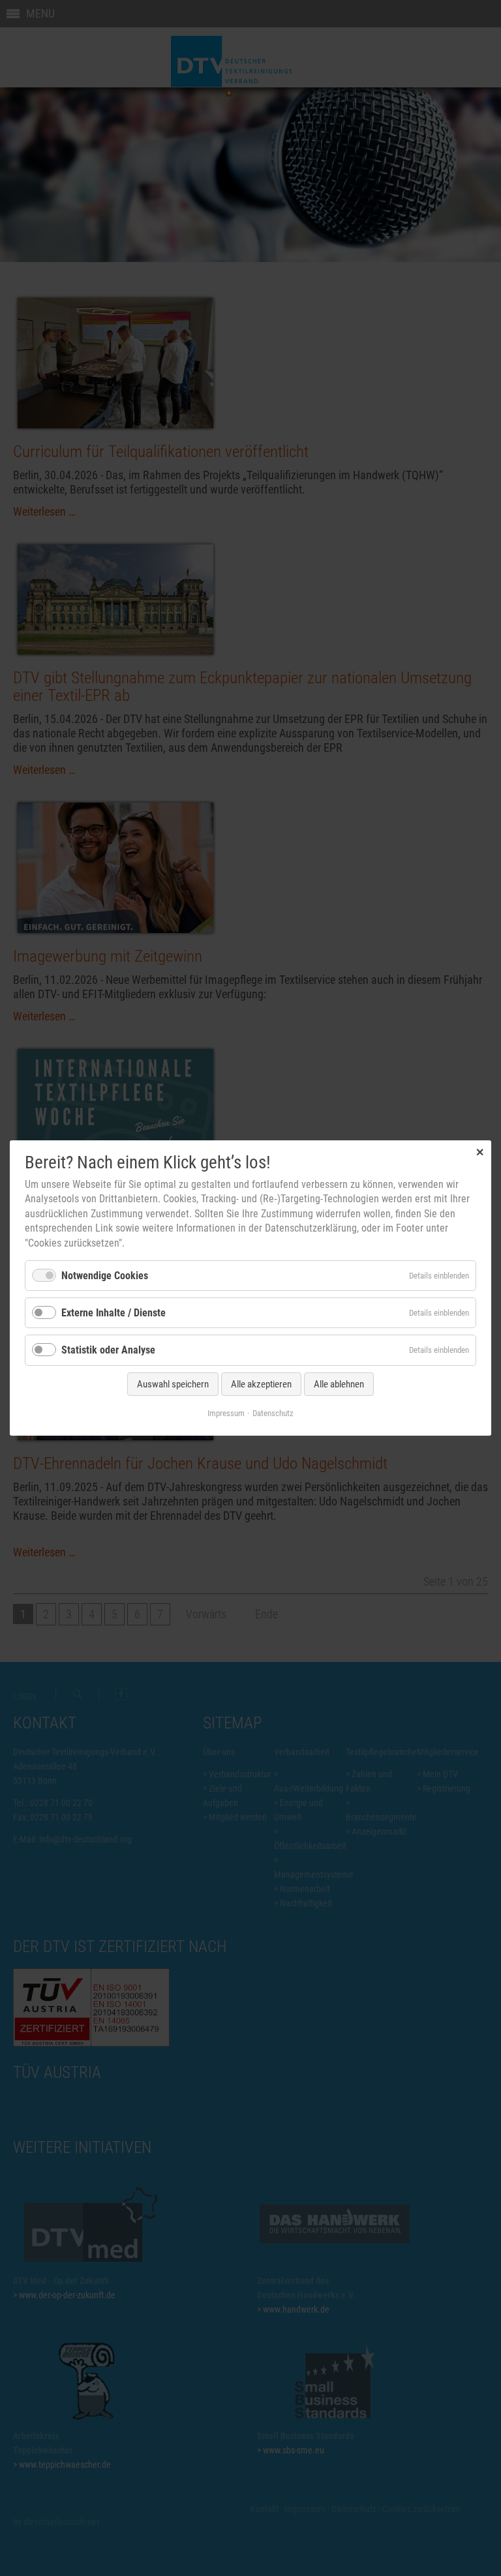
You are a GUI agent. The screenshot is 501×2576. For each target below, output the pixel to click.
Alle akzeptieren (261, 1384)
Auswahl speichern (173, 1384)
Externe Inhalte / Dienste (114, 1313)
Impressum (226, 1413)
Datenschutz (273, 1413)
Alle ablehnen (339, 1384)
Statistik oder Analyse (108, 1351)
